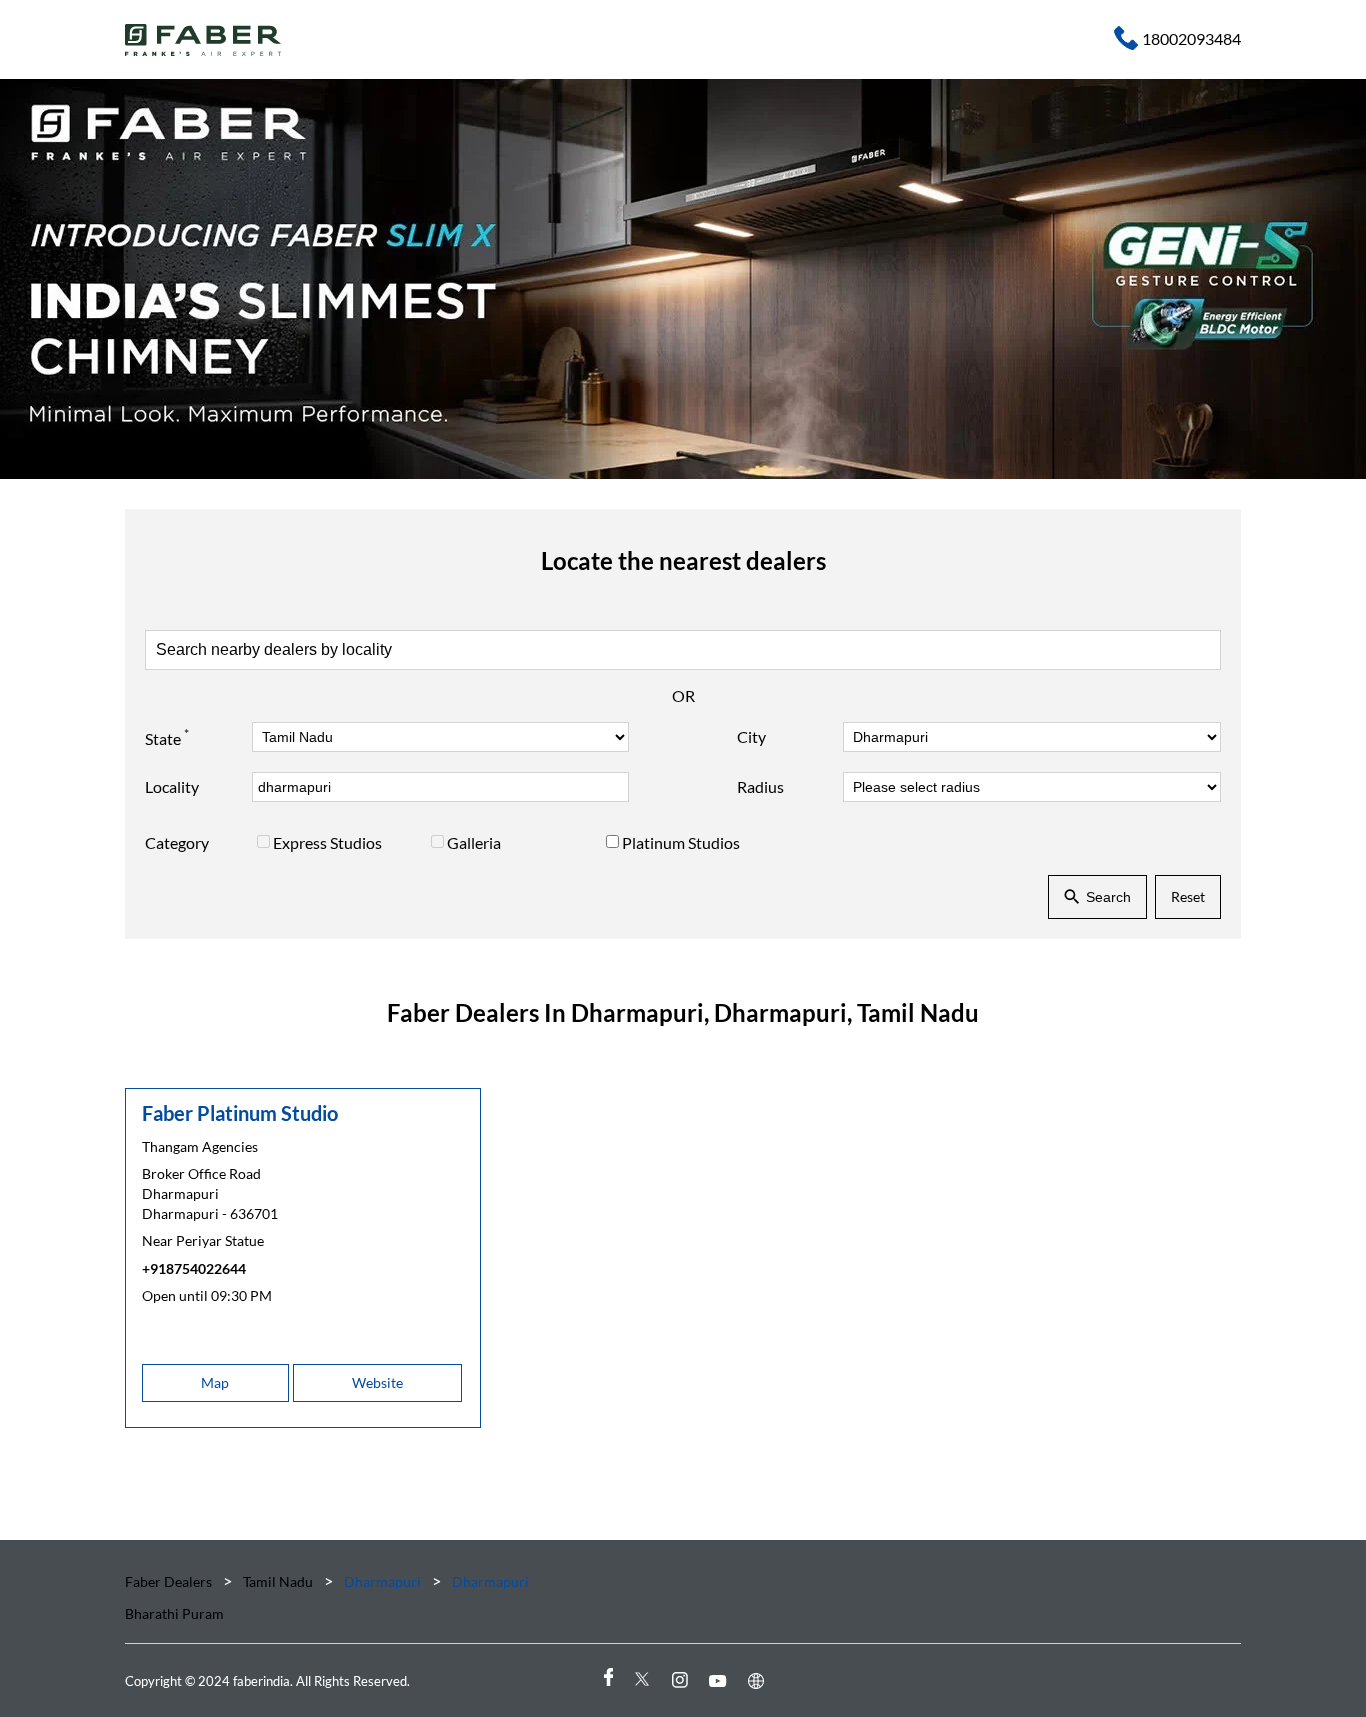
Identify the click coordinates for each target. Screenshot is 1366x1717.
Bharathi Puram (174, 1613)
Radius (760, 786)
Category (177, 842)
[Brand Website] (759, 1680)
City (751, 736)
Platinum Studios (681, 842)
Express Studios (327, 842)
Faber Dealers (170, 1581)
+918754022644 (194, 1268)
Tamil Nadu (278, 1581)
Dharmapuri (382, 1581)
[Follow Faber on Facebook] (607, 1680)
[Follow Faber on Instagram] (683, 1680)
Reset (1188, 896)
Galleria (474, 842)
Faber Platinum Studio (240, 1113)
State (167, 737)
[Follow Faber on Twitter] (645, 1680)
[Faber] (203, 40)
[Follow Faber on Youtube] (721, 1680)
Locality (172, 786)
